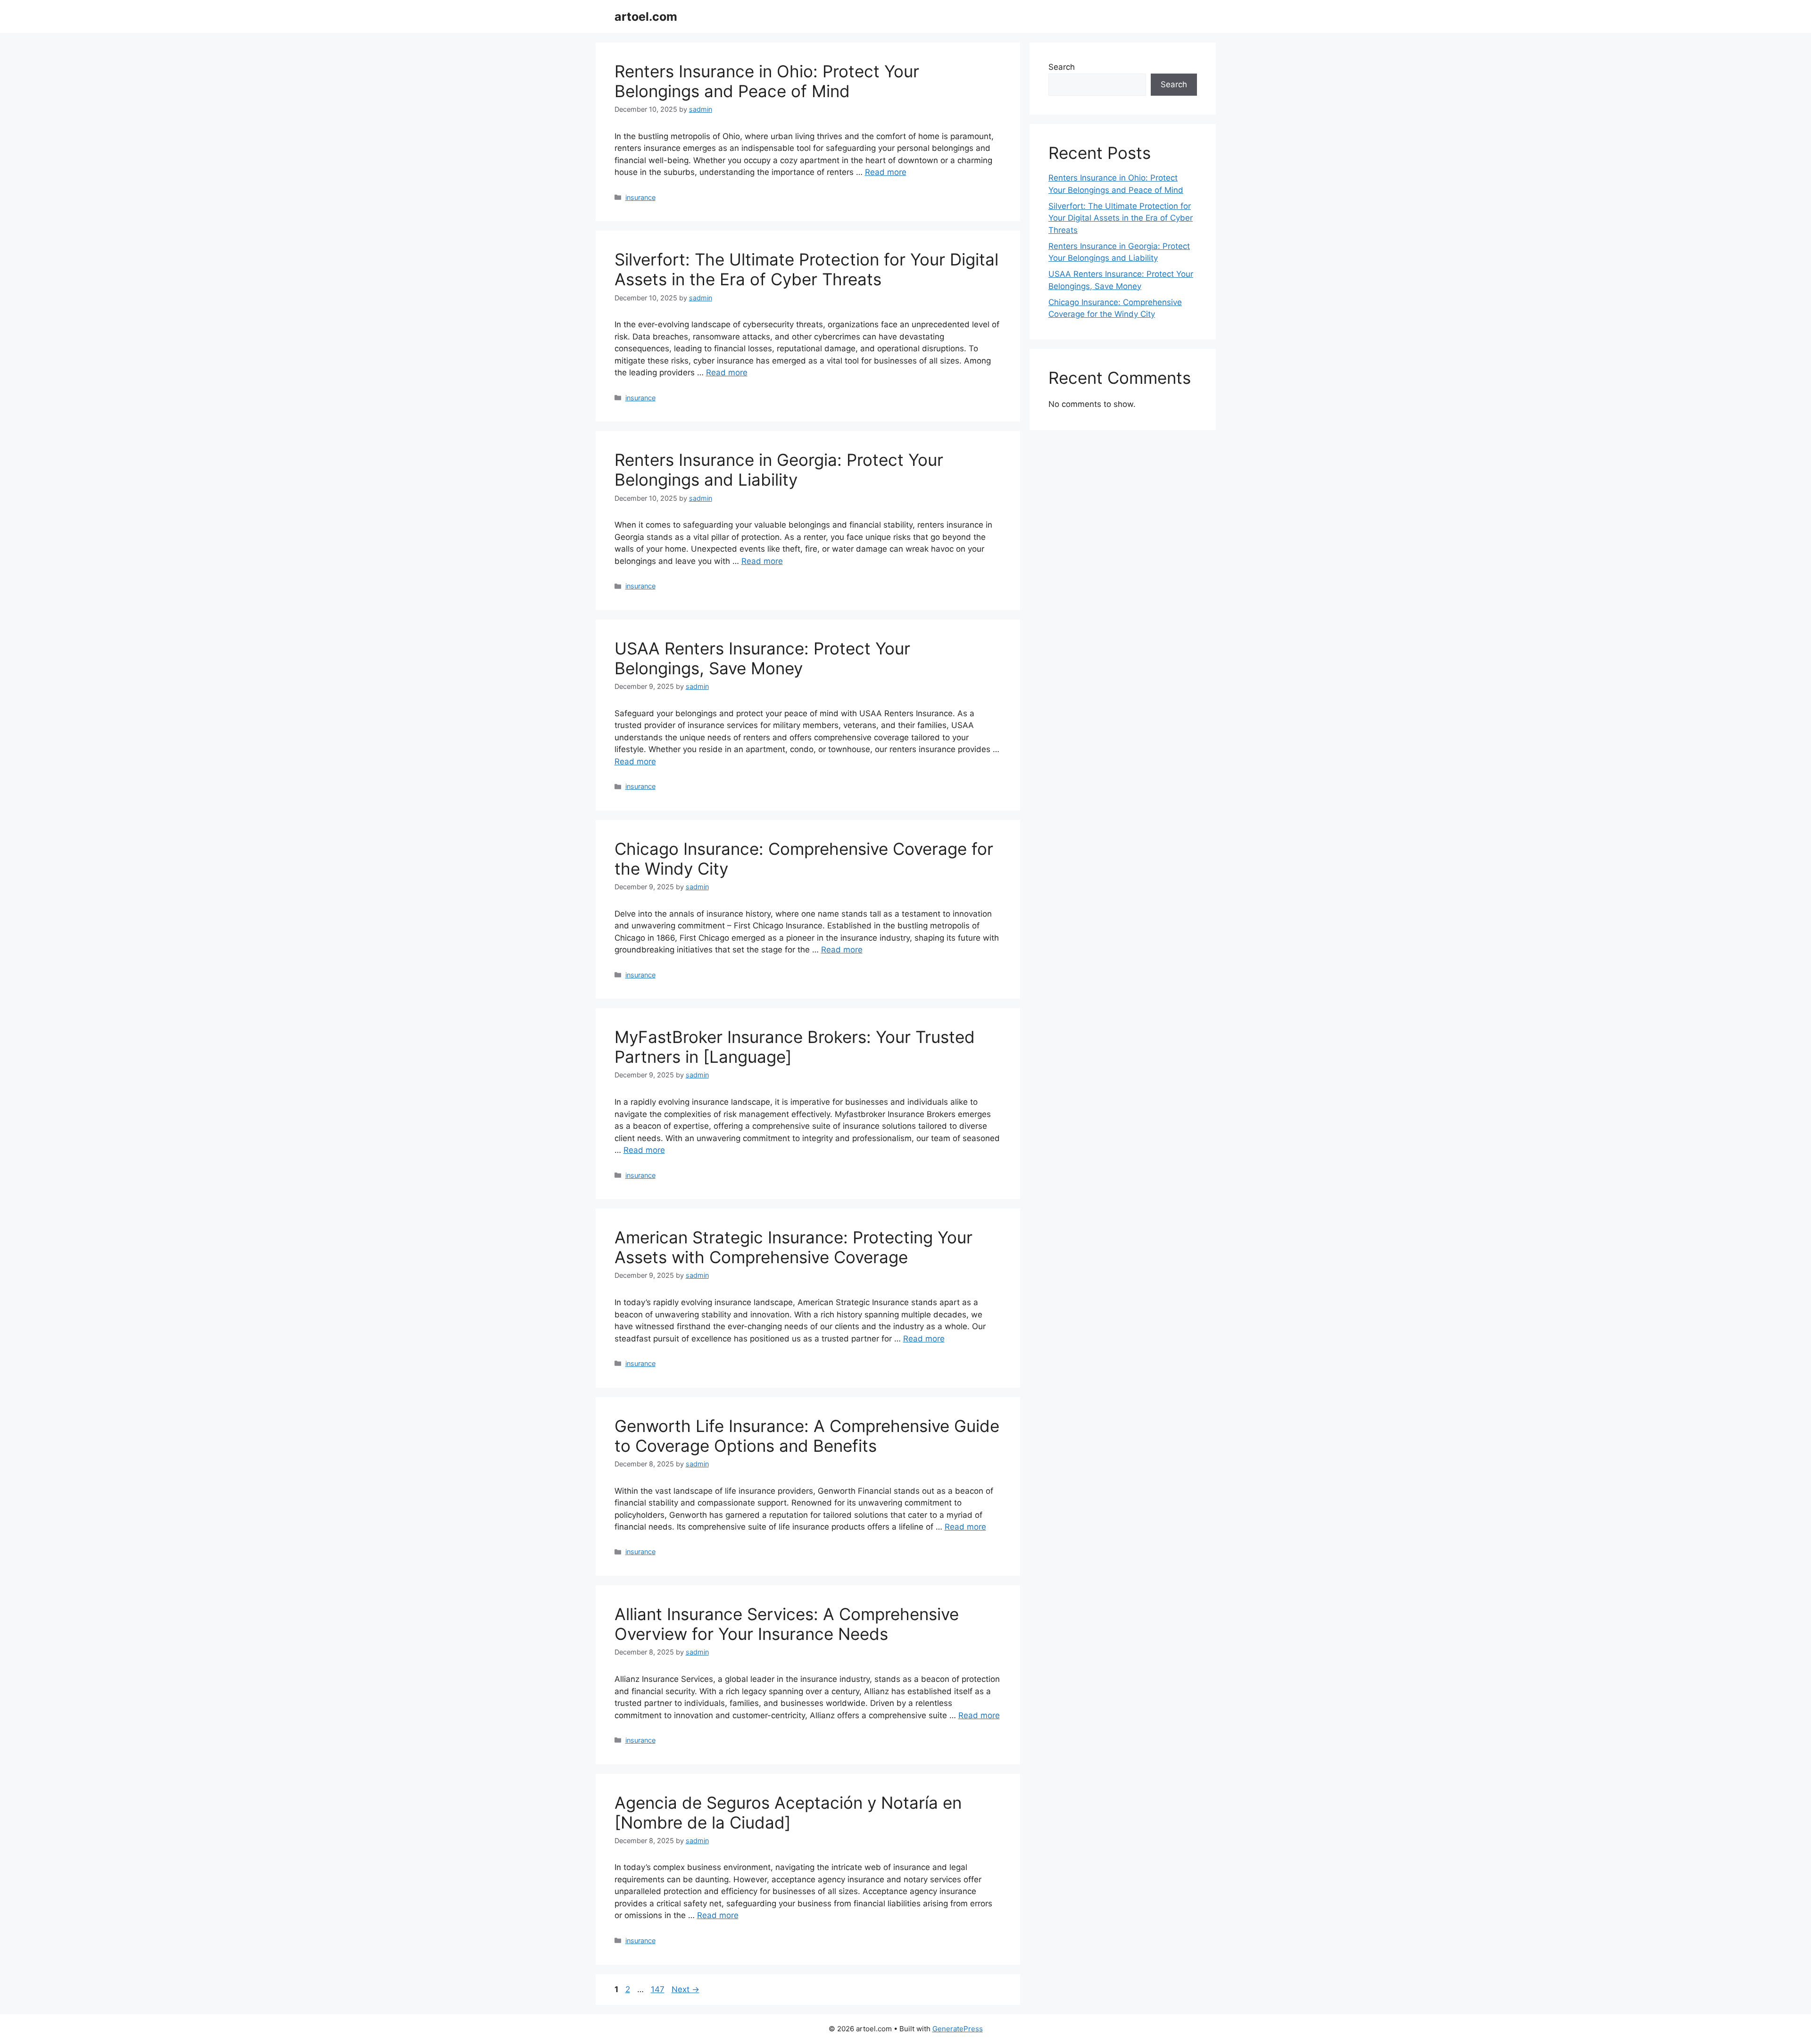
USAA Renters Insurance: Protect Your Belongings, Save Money (762, 658)
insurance (640, 197)
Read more (886, 172)
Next (685, 1989)
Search (1062, 67)
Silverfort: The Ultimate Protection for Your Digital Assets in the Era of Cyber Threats (806, 269)
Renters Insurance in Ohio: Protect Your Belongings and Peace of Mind (767, 81)
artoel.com (646, 17)
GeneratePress (958, 2029)
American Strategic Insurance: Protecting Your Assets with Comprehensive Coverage (793, 1247)
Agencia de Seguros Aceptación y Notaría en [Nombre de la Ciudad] (788, 1812)
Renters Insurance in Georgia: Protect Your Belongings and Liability (779, 470)
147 (659, 1989)
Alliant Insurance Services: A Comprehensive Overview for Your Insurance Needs (787, 1624)
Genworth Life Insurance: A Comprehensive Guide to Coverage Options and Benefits (807, 1436)
